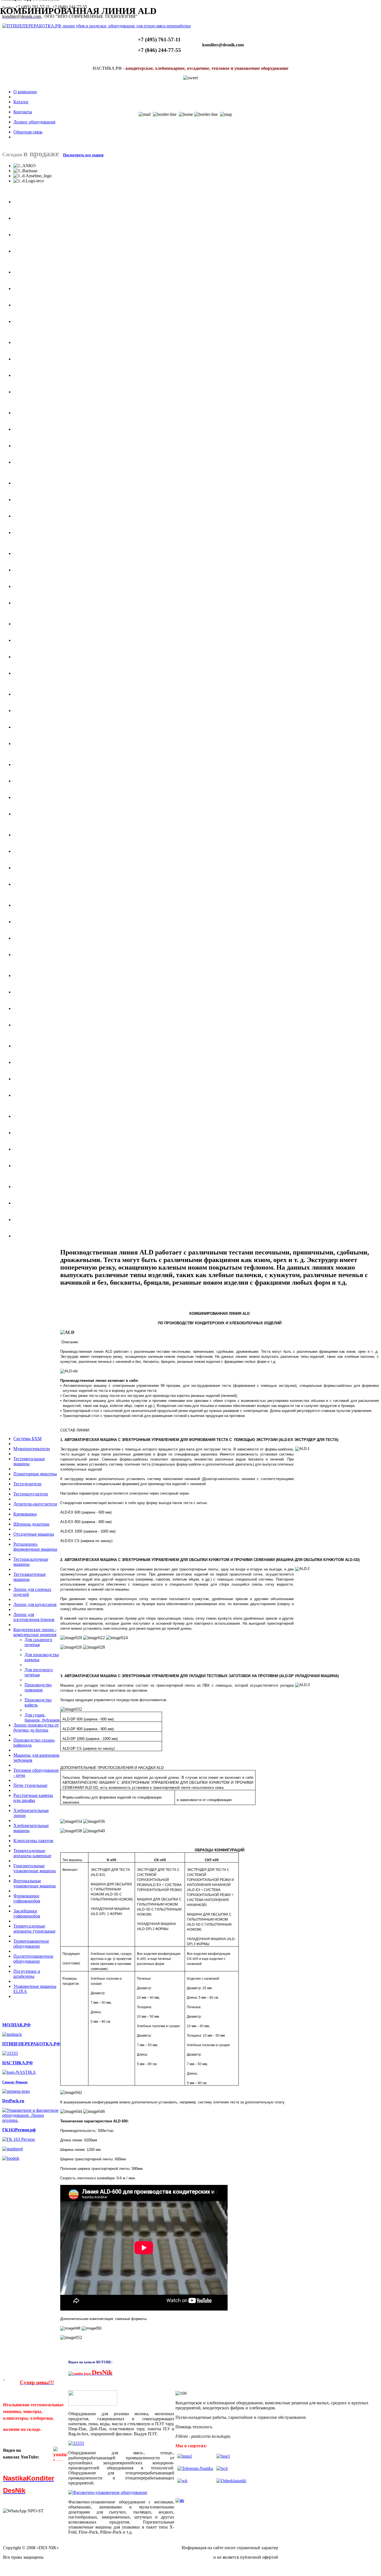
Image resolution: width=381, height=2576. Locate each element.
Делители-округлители (35, 1504)
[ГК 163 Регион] (19, 2139)
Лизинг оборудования (34, 122)
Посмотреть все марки (83, 155)
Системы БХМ (27, 1439)
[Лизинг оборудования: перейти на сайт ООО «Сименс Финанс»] (16, 2091)
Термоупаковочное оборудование (31, 1944)
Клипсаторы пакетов (33, 1841)
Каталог (21, 102)
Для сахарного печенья (38, 1642)
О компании (25, 92)
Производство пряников (38, 1687)
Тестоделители (27, 1484)
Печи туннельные (30, 1785)
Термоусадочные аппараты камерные (32, 1853)
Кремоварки (25, 1514)
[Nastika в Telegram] (195, 2468)
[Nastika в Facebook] (223, 2456)
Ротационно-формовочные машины (35, 1547)
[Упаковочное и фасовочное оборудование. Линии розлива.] (31, 2120)
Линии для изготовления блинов (34, 1617)
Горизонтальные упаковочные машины (35, 1868)
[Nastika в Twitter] (222, 2468)
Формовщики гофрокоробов (27, 1898)
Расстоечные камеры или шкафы (33, 1798)
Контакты (23, 112)
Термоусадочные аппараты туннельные (34, 1929)
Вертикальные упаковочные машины (35, 1883)
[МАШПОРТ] (13, 2149)
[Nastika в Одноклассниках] (231, 2481)
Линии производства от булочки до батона (36, 1728)
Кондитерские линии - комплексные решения (35, 1632)
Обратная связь (28, 132)
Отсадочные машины (34, 1534)
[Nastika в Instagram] (185, 2456)
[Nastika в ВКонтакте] (182, 2481)
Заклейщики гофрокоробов (27, 1913)
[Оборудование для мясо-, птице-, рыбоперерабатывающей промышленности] (10, 2053)
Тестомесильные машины (29, 1461)
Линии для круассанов (35, 1604)
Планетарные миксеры (35, 1474)
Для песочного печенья (39, 1672)
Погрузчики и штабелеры (27, 1974)
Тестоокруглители (31, 1494)
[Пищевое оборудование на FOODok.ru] (11, 2158)
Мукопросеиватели (32, 1449)
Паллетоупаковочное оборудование (33, 1959)
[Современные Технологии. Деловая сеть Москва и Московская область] (180, 2500)
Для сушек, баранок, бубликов (42, 1717)
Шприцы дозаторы (31, 1524)
